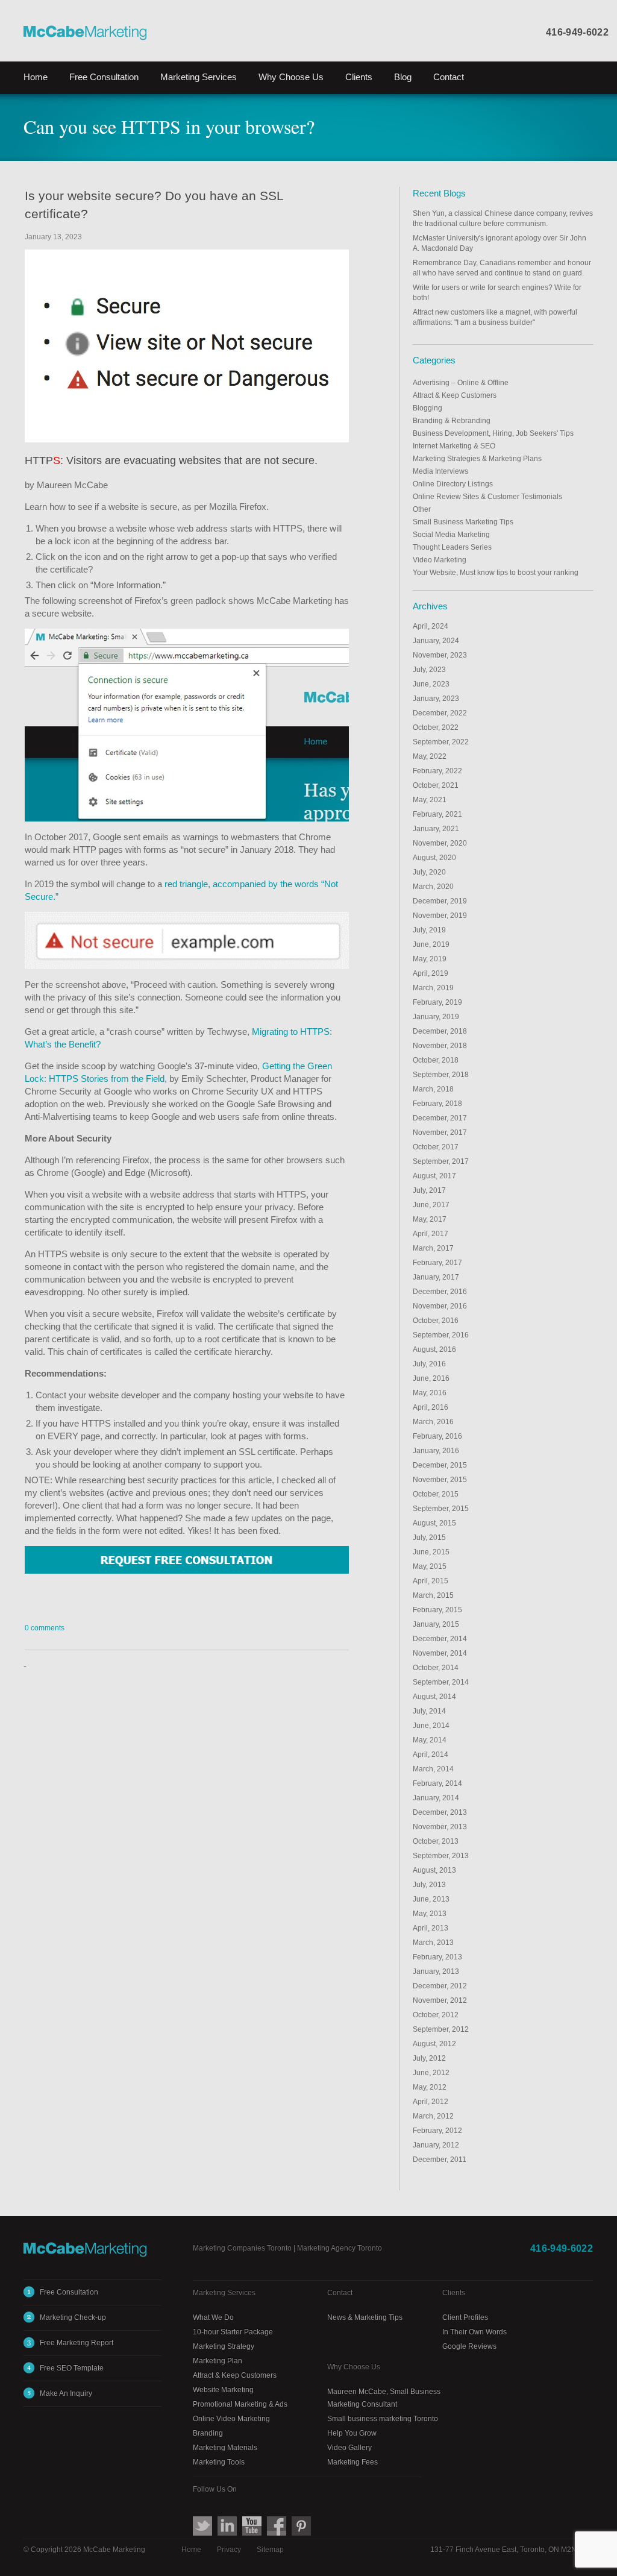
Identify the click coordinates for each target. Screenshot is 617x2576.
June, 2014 (431, 1726)
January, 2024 (436, 641)
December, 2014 (440, 1639)
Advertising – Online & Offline (461, 383)
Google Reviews (469, 2346)
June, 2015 (431, 1552)
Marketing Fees (352, 2462)
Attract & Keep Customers (455, 395)
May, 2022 (430, 756)
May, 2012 (430, 2087)
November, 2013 (440, 1827)
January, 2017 (436, 1277)
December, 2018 (440, 1031)
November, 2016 (440, 1306)
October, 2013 (436, 1841)
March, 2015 (433, 1595)
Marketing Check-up (73, 2317)
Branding (208, 2433)
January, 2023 (436, 699)
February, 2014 (437, 1783)
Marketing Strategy (224, 2346)
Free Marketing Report (77, 2343)
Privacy (229, 2549)
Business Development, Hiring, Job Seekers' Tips (493, 433)
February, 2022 (437, 771)
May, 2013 (430, 1914)
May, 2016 (430, 1393)
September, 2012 (441, 2029)
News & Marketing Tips (365, 2317)
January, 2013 (436, 1971)
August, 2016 (434, 1349)
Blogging (428, 408)
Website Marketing (223, 2390)
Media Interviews (440, 471)
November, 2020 (440, 843)
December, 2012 (440, 1986)
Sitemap (270, 2549)
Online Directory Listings (453, 484)
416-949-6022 (577, 32)
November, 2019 (440, 916)
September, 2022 (441, 742)
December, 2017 (440, 1118)
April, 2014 (431, 1755)
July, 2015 (429, 1538)
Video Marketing (440, 560)
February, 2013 (437, 1957)
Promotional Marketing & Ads (240, 2404)
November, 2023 (440, 655)
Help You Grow (352, 2433)
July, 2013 (429, 1885)
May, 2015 (430, 1566)
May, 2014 (430, 1740)
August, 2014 (434, 1697)
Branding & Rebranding (452, 421)
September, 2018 (441, 1075)
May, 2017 (430, 1219)
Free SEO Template (72, 2368)
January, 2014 (436, 1798)
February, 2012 (437, 2131)
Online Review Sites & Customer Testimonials (487, 497)
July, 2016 (429, 1364)
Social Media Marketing (451, 535)
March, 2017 (433, 1248)
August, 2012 (434, 2044)
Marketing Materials (225, 2448)
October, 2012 (436, 2015)
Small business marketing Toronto (383, 2419)
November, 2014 (440, 1653)
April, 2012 (431, 2102)
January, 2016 (436, 1451)
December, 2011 (440, 2160)
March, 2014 (433, 1769)
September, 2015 (441, 1509)
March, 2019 (433, 988)
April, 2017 (431, 1234)
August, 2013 (434, 1870)
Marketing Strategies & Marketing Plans (477, 459)
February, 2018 (437, 1104)
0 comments (45, 1628)
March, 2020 (433, 887)
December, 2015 (440, 1465)
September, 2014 (441, 1682)
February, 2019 (437, 1002)
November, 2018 (440, 1046)
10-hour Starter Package (233, 2332)
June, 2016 (431, 1378)
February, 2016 (437, 1436)
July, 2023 (429, 670)
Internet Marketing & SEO (454, 446)
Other (422, 509)
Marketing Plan (218, 2361)
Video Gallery (349, 2448)
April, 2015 (431, 1581)
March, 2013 (433, 1943)
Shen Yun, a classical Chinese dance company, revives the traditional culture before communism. (503, 218)
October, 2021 (436, 785)
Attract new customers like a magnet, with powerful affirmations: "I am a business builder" (495, 317)
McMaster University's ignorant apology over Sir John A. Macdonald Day (500, 243)
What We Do (213, 2317)
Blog (403, 77)
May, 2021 (430, 800)
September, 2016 (441, 1335)
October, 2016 (436, 1321)
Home (36, 77)
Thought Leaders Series (452, 547)
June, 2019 (431, 944)
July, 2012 (429, 2058)
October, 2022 (436, 727)
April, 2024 (431, 626)
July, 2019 (429, 930)
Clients (359, 77)
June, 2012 (431, 2073)
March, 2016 (433, 1422)
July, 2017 (429, 1190)
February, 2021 (437, 814)
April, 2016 (431, 1407)
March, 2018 (433, 1089)
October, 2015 (436, 1494)
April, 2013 (431, 1928)
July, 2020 (429, 872)
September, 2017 (441, 1161)
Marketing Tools (219, 2462)
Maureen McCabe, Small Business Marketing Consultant (384, 2398)
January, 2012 (436, 2145)
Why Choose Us (291, 77)
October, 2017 (436, 1147)
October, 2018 (436, 1060)
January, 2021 (436, 829)
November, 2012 (440, 2000)
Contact (449, 77)
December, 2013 (440, 1812)
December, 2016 (440, 1292)
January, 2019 (436, 1017)
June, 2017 (431, 1205)
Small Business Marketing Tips (463, 522)
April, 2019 (431, 973)
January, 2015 (436, 1624)
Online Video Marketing (231, 2419)
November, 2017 (440, 1132)
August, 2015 (434, 1523)
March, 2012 (433, 2116)
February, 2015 (437, 1610)
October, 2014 (436, 1668)
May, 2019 (430, 959)
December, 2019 (440, 901)
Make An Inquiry (66, 2393)
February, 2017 (437, 1263)
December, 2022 (440, 713)
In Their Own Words (474, 2332)
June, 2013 (431, 1899)
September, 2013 (441, 1856)
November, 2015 (440, 1480)
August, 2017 (434, 1176)
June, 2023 (431, 684)
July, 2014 (429, 1711)
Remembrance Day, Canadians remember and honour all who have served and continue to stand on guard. (502, 268)
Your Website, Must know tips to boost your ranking (496, 573)
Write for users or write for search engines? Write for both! (497, 293)
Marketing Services (224, 2293)
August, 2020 (434, 858)
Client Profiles (465, 2317)
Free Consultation (104, 77)
